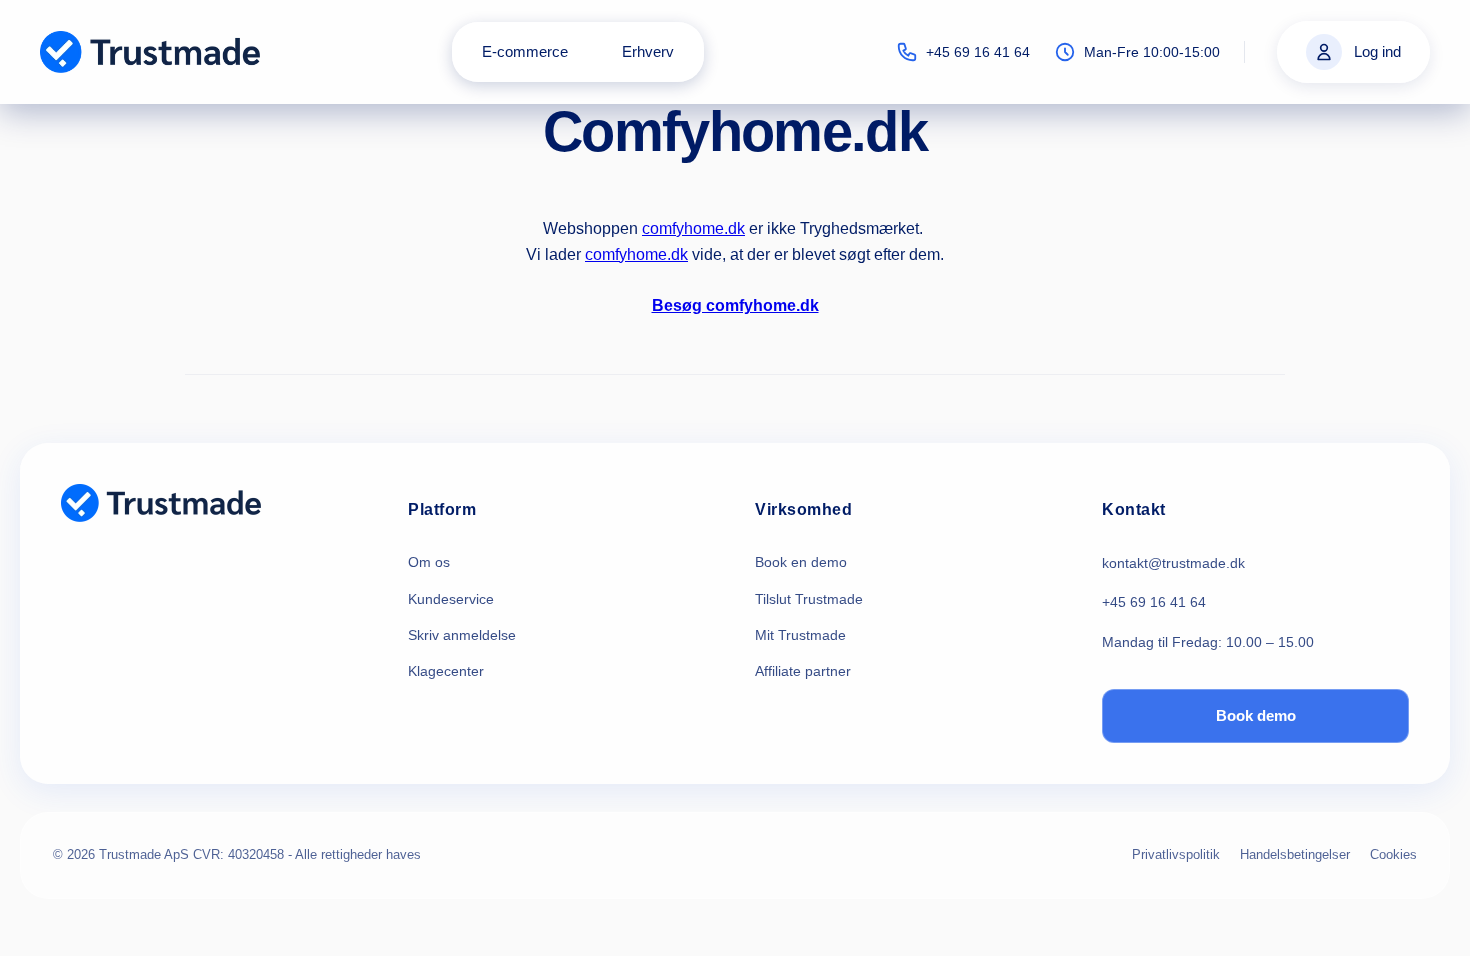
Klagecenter (446, 671)
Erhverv (648, 51)
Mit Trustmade (800, 635)
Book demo (1256, 715)
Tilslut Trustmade (809, 599)
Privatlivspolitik (1176, 854)
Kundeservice (451, 599)
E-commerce (525, 51)
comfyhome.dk (693, 228)
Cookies (1393, 854)
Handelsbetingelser (1295, 854)
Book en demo (801, 562)
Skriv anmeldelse (462, 635)
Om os (429, 562)
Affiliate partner (803, 671)
